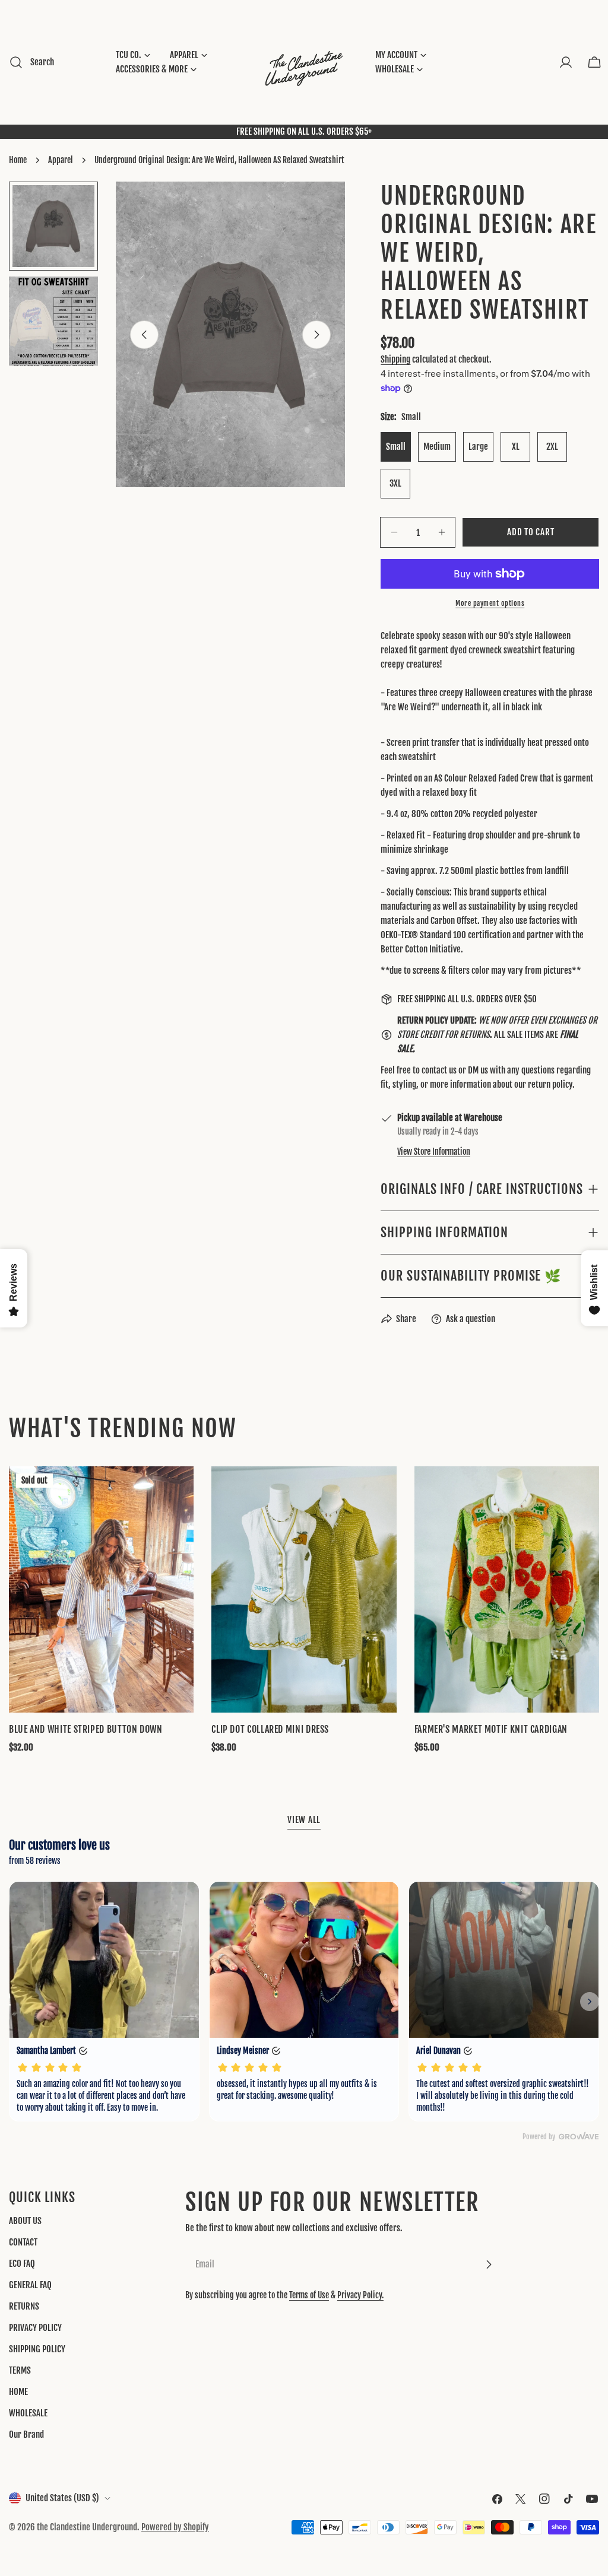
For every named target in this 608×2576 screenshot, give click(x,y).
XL (516, 447)
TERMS (20, 2370)
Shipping (395, 359)
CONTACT (23, 2242)
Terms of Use (309, 2295)
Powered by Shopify (175, 2527)
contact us (439, 1070)
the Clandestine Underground (87, 2527)
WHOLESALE (28, 2413)
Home (18, 160)
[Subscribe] (489, 2264)
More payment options (490, 603)
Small (396, 447)
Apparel (61, 160)
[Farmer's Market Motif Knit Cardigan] (507, 1589)
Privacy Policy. (360, 2295)
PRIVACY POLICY (35, 2328)
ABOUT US (25, 2221)
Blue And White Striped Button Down (86, 1729)
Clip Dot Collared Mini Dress (270, 1729)
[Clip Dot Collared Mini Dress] (304, 1589)
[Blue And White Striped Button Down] (101, 1589)
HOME (18, 2392)
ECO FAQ (22, 2264)
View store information (434, 1152)
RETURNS (24, 2306)
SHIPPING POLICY (37, 2349)
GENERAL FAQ (30, 2285)
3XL (395, 483)
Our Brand (26, 2434)
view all (304, 1820)
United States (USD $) (62, 2498)
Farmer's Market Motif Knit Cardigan (491, 1729)
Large (478, 447)
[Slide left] (144, 335)
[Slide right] (316, 335)
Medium (437, 447)
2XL (552, 447)
